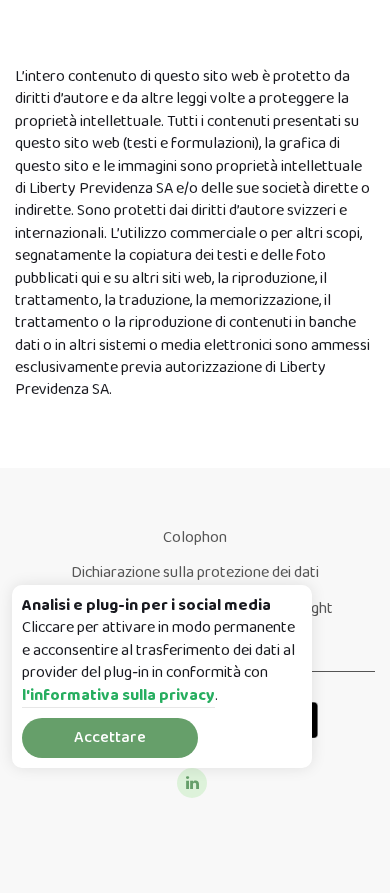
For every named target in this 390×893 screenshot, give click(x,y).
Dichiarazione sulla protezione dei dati (195, 572)
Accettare (110, 737)
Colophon (195, 537)
